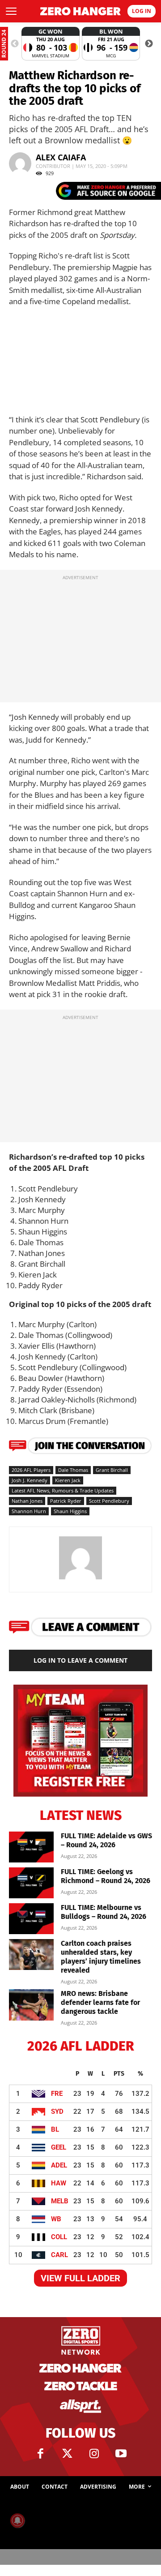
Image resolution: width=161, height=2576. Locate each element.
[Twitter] (67, 2454)
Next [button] (149, 44)
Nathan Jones (27, 1501)
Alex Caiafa (61, 157)
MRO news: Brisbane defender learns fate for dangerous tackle (100, 2002)
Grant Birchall (112, 1470)
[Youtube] (121, 2454)
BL (55, 2129)
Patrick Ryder (66, 1501)
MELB (60, 2201)
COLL (59, 2237)
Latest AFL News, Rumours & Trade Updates (63, 1490)
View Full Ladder (80, 2278)
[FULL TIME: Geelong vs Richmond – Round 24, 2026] (31, 1883)
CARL (59, 2255)
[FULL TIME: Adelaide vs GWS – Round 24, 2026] (31, 1847)
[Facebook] (40, 2454)
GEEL (59, 2147)
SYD (57, 2112)
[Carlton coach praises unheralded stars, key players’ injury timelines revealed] (31, 1955)
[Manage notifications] (17, 2520)
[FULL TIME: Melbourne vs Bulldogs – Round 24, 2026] (31, 1919)
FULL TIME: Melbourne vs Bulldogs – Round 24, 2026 (104, 1912)
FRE (57, 2094)
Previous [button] (15, 44)
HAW (59, 2183)
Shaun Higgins (70, 1511)
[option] (51, 44)
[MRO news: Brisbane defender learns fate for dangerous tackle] (31, 2005)
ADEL (59, 2165)
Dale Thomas (73, 1470)
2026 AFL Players (31, 1470)
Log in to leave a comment (80, 1660)
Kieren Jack (68, 1480)
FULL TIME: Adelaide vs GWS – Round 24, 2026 (106, 1840)
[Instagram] (94, 2454)
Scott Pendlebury (109, 1501)
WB (56, 2219)
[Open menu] (11, 11)
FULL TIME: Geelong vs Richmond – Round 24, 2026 (106, 1876)
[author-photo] (80, 1579)
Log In (142, 11)
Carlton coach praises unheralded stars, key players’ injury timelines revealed (101, 1957)
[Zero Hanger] (80, 11)
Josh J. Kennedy (30, 1480)
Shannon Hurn (29, 1511)
